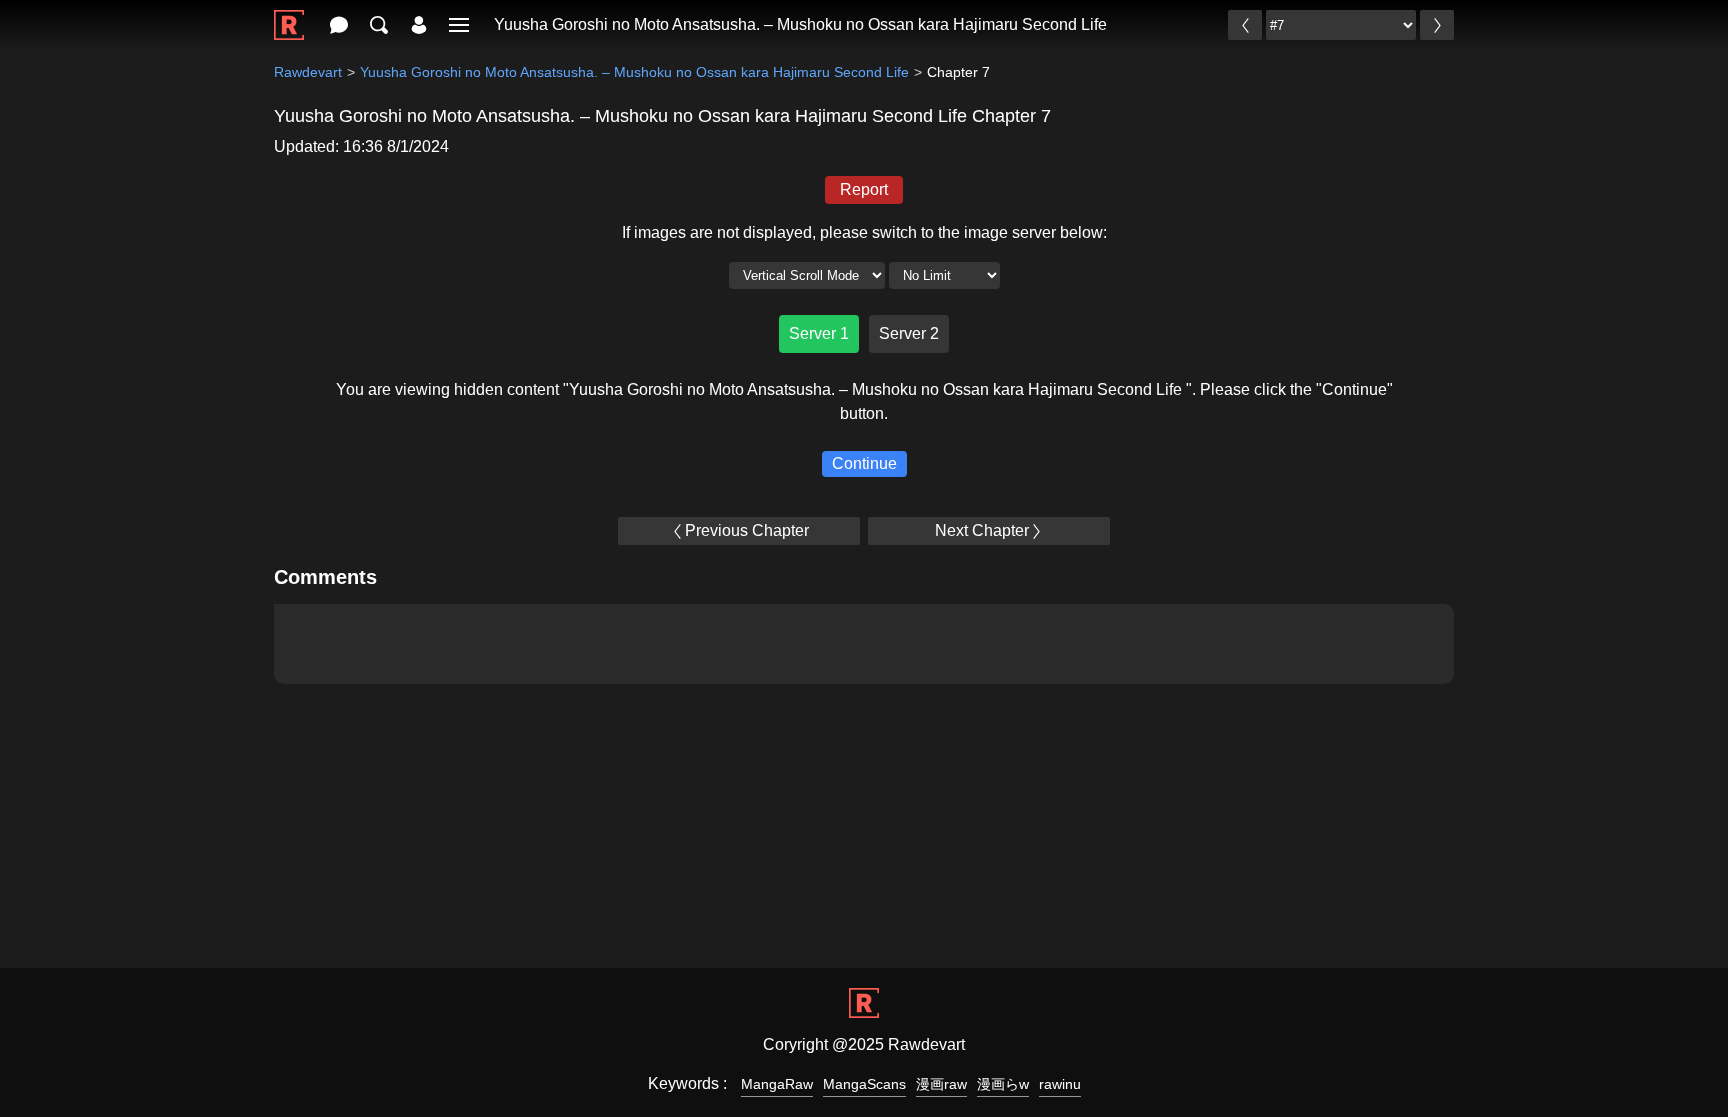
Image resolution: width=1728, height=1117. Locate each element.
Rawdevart (308, 72)
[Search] (379, 25)
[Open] (459, 25)
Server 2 (909, 333)
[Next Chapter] (1437, 25)
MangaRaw (777, 1084)
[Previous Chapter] (1245, 25)
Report (864, 189)
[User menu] (419, 25)
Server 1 (819, 333)
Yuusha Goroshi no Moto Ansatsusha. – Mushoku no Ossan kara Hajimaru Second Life (800, 24)
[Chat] (339, 25)
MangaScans (864, 1084)
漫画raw (941, 1084)
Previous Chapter (747, 530)
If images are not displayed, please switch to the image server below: (864, 232)
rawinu (1060, 1084)
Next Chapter (982, 530)
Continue (864, 463)
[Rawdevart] (289, 14)
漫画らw (1003, 1084)
